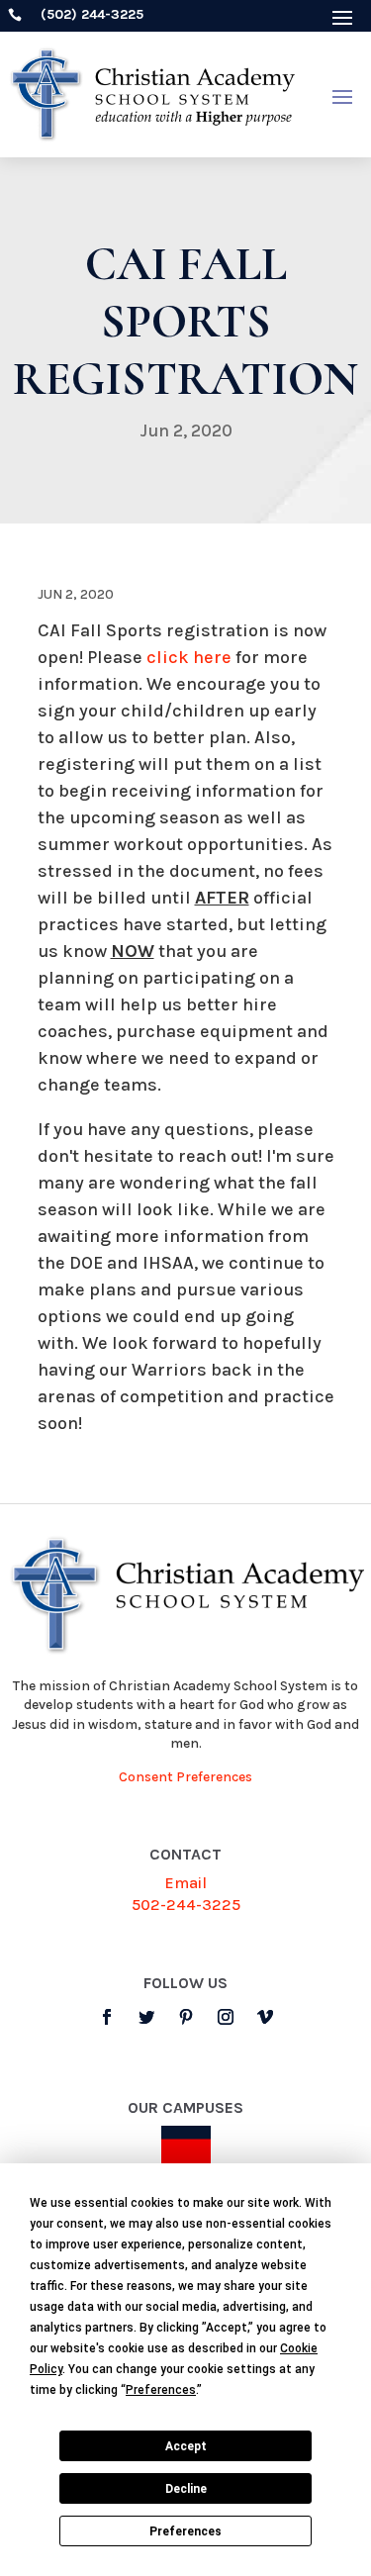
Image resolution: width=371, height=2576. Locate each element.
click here (189, 657)
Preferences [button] (161, 2390)
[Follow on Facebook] (107, 2017)
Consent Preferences (185, 1777)
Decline (186, 2489)
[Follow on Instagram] (226, 2017)
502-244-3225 (186, 1905)
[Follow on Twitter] (146, 2017)
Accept (186, 2446)
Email (185, 1883)
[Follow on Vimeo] (265, 2017)
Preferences (185, 2531)
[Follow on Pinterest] (186, 2017)
